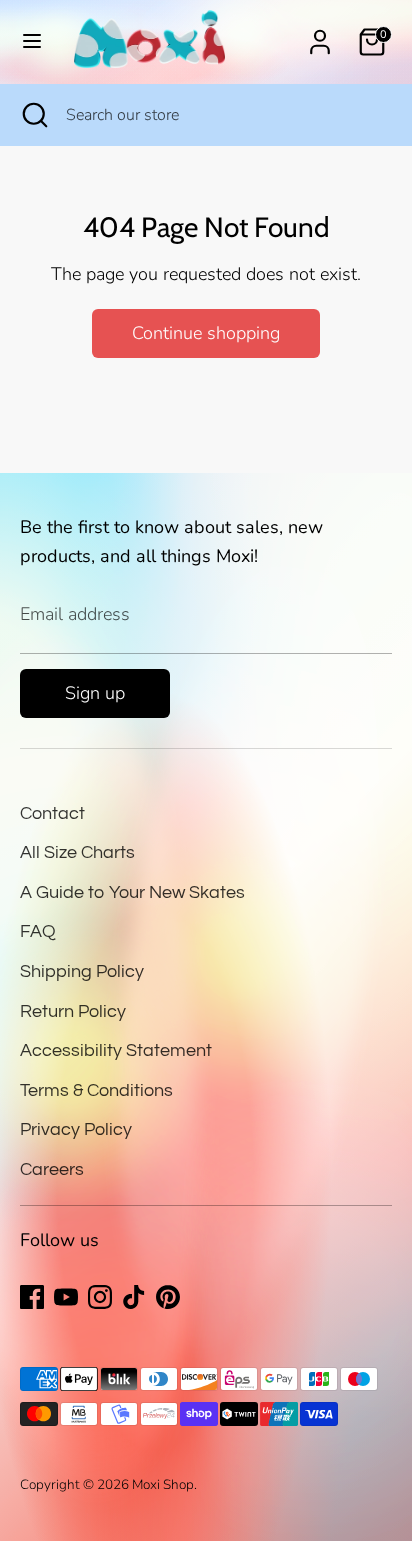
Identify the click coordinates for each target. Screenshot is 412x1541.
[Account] (320, 36)
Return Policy (73, 1011)
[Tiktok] (134, 1297)
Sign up (95, 693)
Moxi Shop (163, 1484)
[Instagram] (100, 1297)
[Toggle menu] (32, 41)
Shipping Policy (82, 971)
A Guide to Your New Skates (132, 892)
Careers (52, 1169)
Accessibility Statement (116, 1050)
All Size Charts (77, 852)
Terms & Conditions (96, 1090)
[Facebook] (32, 1297)
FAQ (38, 931)
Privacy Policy (76, 1129)
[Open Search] (33, 115)
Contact (52, 813)
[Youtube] (66, 1297)
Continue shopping (206, 333)
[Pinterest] (168, 1297)
